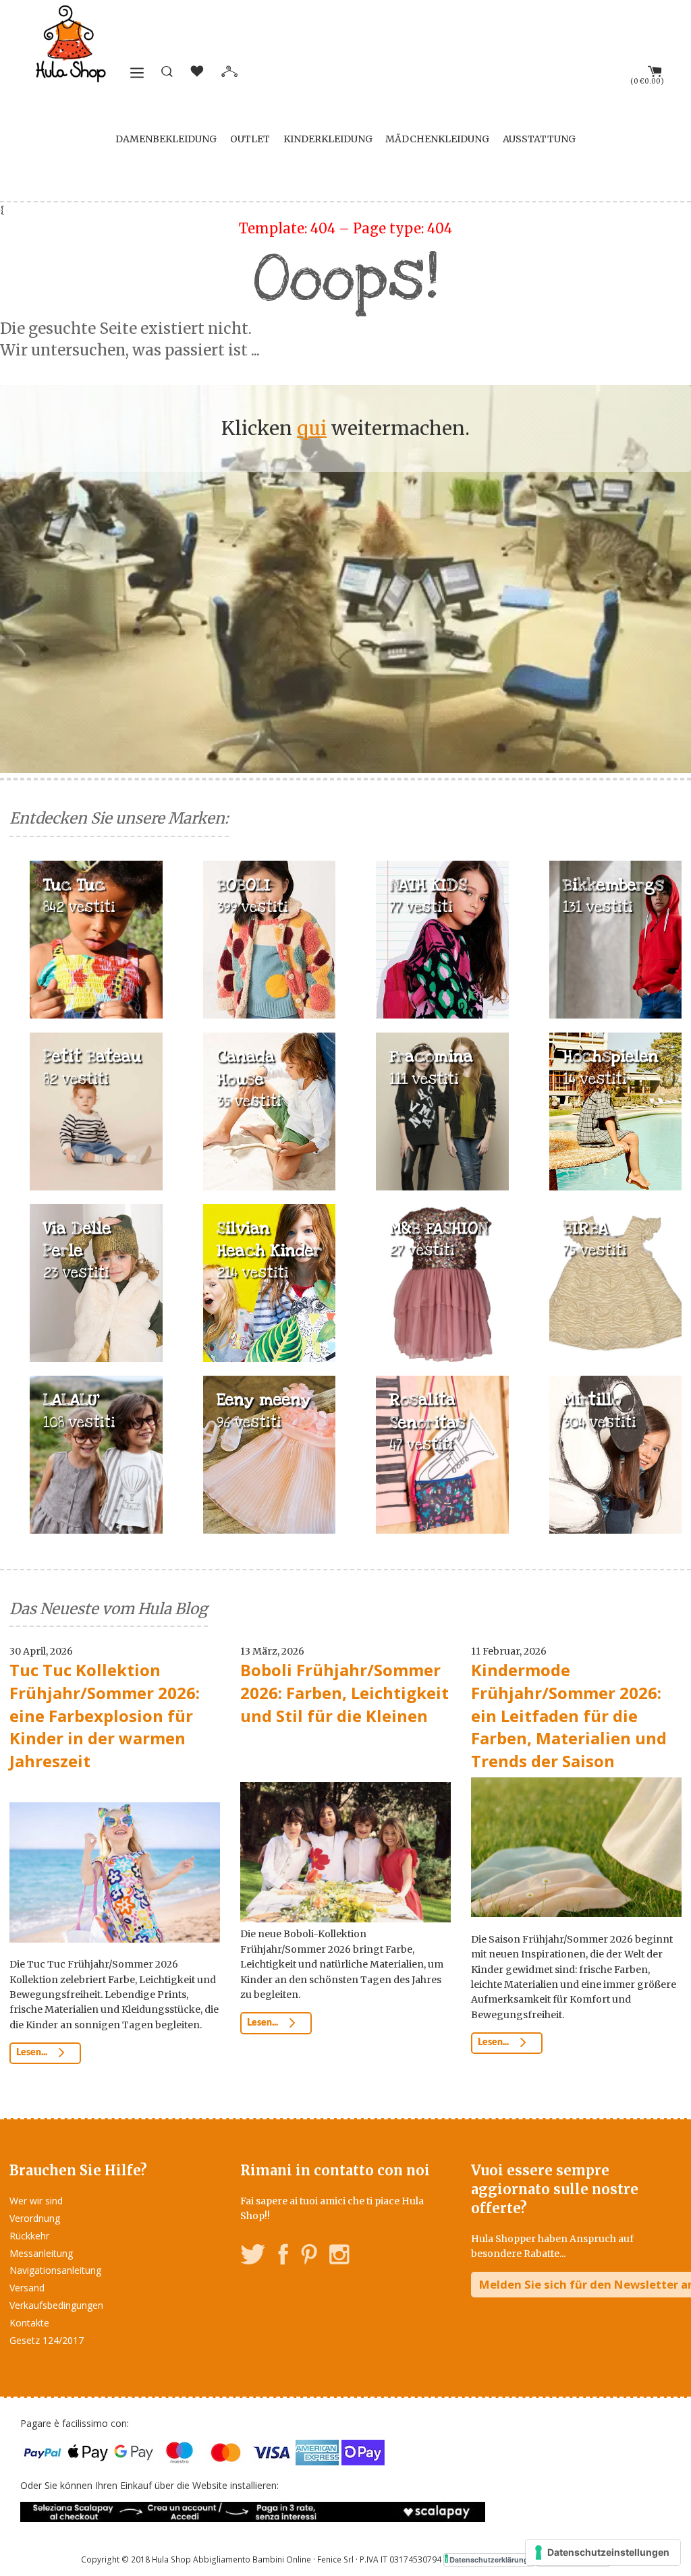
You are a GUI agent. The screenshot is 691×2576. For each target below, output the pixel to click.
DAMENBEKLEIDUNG (166, 139)
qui (312, 428)
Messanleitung (41, 2253)
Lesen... (33, 2053)
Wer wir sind (36, 2201)
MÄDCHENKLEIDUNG (437, 139)
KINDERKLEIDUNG (328, 139)
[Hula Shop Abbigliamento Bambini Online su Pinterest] (309, 2257)
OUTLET (250, 139)
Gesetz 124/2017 (47, 2340)
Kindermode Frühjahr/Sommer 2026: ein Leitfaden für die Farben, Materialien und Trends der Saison (569, 1715)
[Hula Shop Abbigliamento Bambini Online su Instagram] (339, 2257)
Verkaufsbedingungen (56, 2305)
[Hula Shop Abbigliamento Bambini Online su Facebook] (283, 2257)
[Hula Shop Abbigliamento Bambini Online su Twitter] (253, 2257)
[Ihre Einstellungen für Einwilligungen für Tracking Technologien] (603, 2552)
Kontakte (29, 2323)
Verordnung (35, 2218)
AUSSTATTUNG (539, 139)
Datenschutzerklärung (489, 2559)
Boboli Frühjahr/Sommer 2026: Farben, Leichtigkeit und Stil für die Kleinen (344, 1692)
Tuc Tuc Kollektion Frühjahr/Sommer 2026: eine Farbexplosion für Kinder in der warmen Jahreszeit (105, 1715)
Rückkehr (29, 2236)
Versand (27, 2288)
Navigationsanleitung (55, 2270)
